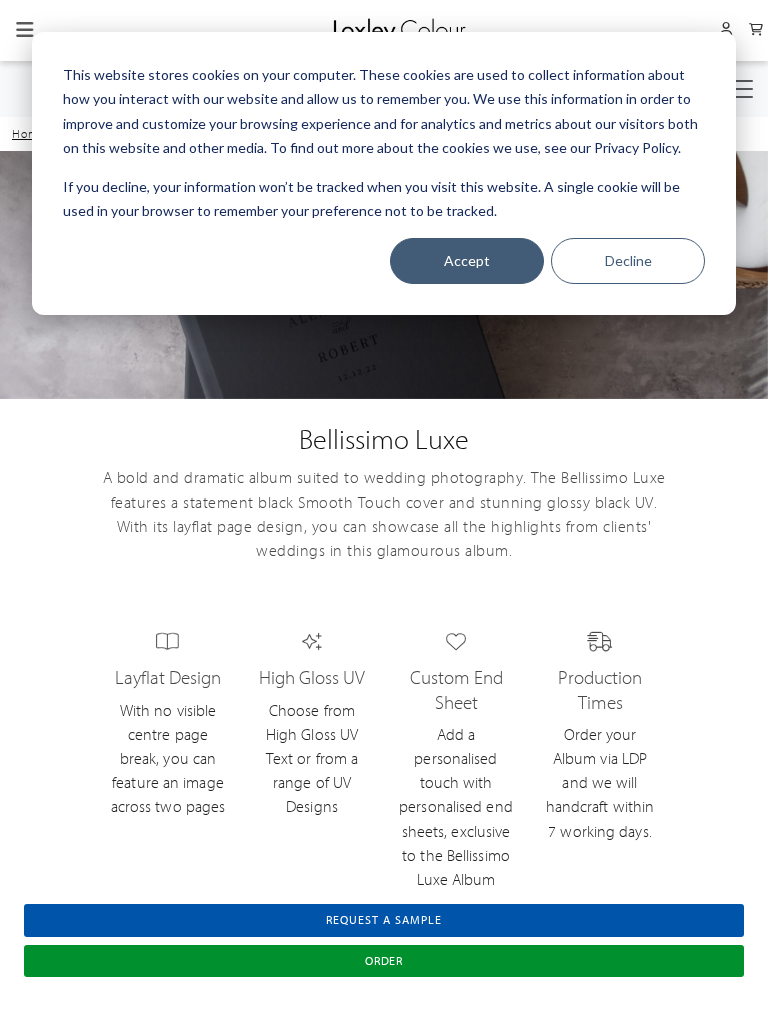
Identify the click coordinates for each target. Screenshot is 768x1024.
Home (29, 134)
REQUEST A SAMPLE (383, 920)
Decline (628, 260)
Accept (467, 260)
